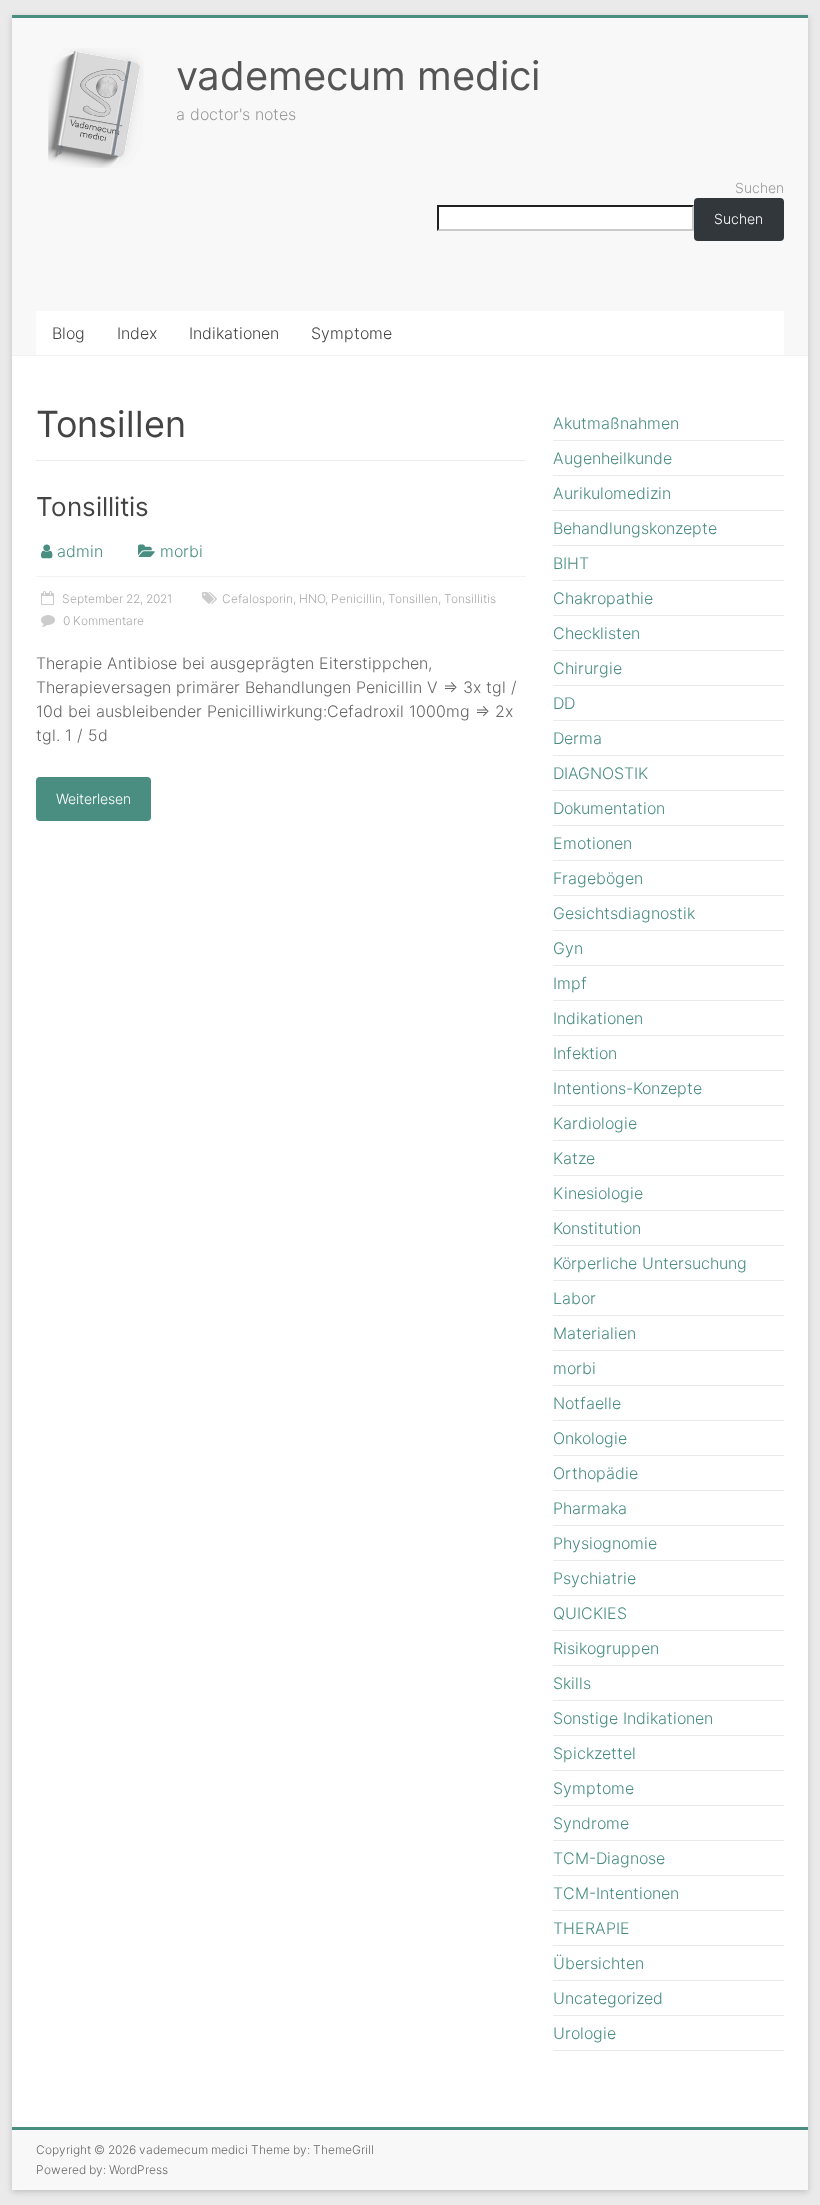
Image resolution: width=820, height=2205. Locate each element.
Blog (68, 333)
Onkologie (590, 1438)
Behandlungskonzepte (635, 528)
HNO (312, 598)
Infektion (585, 1053)
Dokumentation (609, 808)
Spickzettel (594, 1753)
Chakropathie (603, 598)
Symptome (351, 333)
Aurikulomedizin (612, 493)
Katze (574, 1158)
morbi (181, 551)
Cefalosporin (257, 598)
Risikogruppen (606, 1648)
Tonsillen (413, 598)
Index (137, 333)
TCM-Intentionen (616, 1893)
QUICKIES (590, 1613)
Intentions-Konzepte (627, 1088)
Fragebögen (598, 878)
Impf (570, 983)
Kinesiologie (598, 1193)
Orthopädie (595, 1473)
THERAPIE (591, 1928)
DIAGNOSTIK (600, 773)
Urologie (584, 2033)
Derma (577, 738)
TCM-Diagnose (609, 1858)
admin (80, 551)
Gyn (568, 948)
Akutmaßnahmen (616, 423)
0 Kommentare (102, 620)
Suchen (759, 187)
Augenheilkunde (612, 458)
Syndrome (591, 1823)
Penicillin (356, 598)
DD (564, 703)
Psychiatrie (594, 1578)
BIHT (571, 563)
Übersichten (598, 1963)
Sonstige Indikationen (633, 1718)
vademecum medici (358, 75)
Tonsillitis (92, 506)
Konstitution (597, 1228)
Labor (574, 1298)
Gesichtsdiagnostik (624, 913)
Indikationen (234, 333)
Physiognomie (605, 1543)
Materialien (594, 1333)
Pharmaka (590, 1508)
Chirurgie (587, 668)
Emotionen (592, 843)
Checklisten (596, 633)
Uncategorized (608, 1998)
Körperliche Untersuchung (650, 1263)
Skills (572, 1683)
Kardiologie (595, 1123)
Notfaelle (587, 1403)
